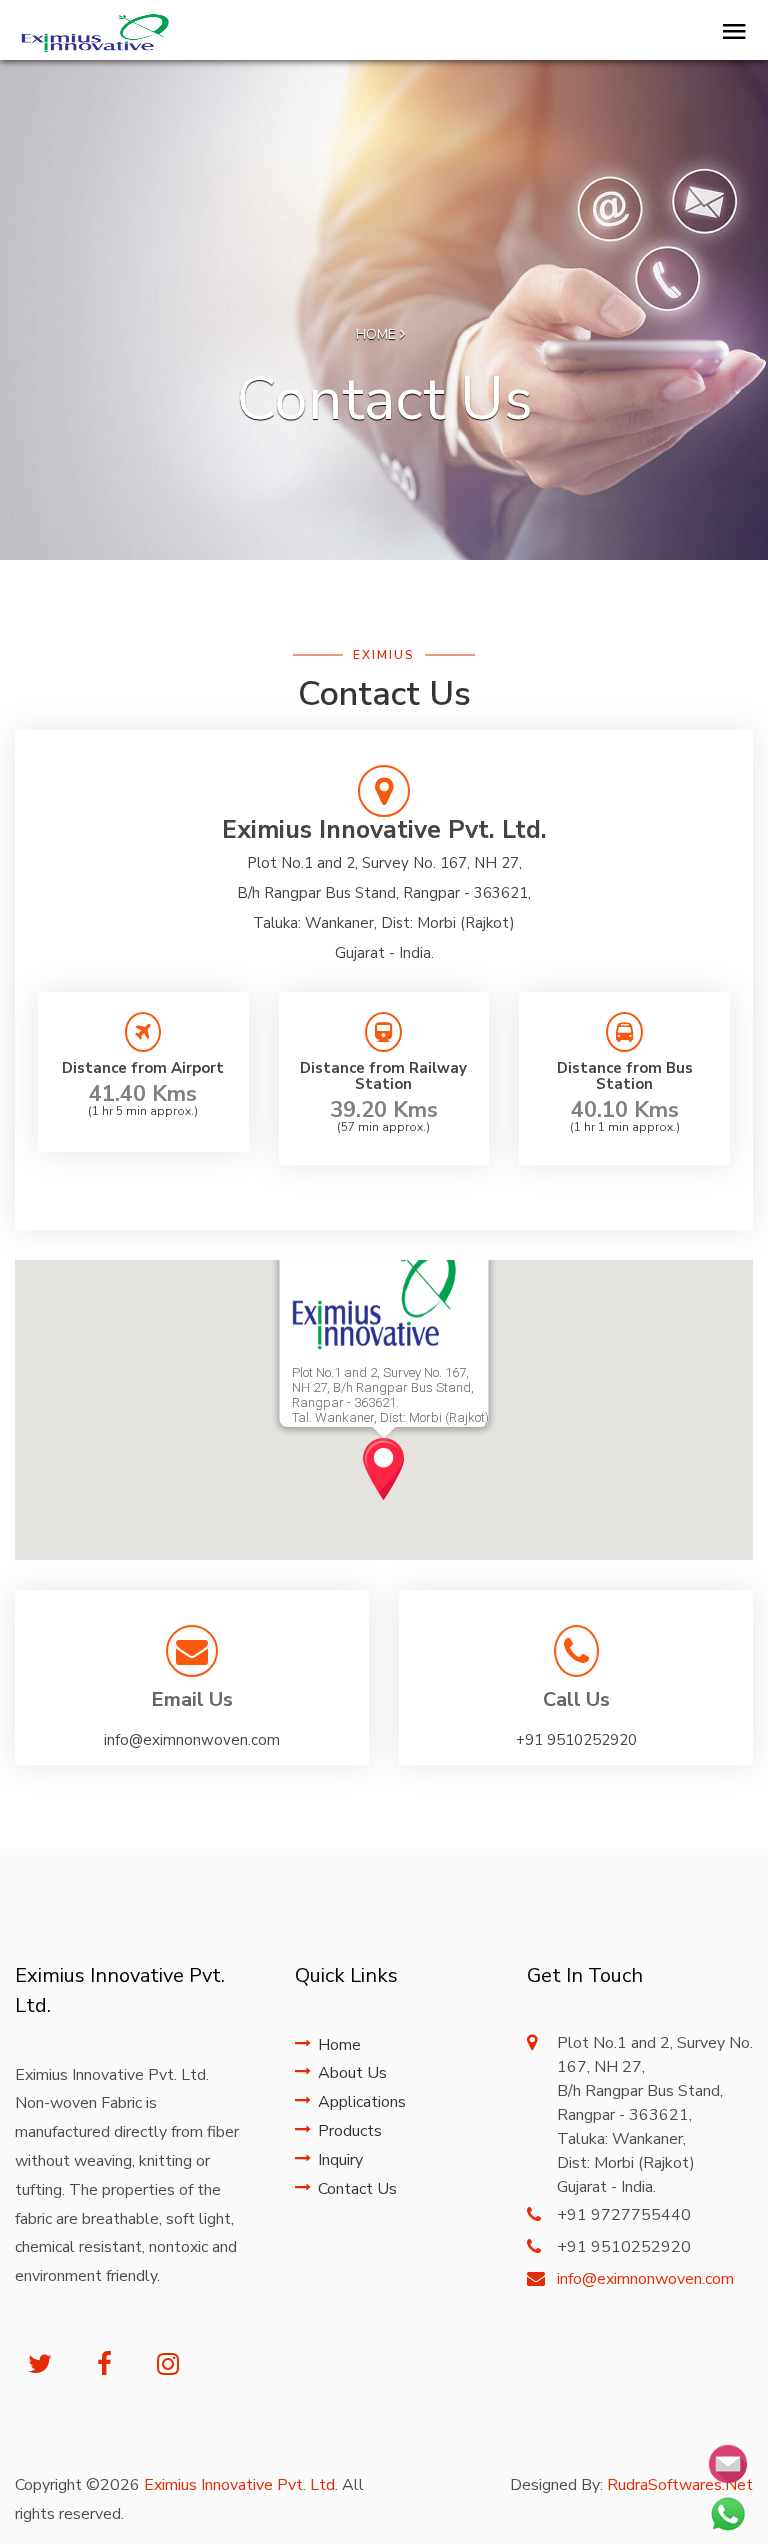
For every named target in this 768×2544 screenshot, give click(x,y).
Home (378, 334)
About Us (352, 2073)
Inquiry (340, 2160)
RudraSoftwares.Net (680, 2485)
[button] (383, 1469)
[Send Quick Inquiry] (728, 2464)
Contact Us (357, 2189)
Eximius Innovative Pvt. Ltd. (241, 2485)
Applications (362, 2102)
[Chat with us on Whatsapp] (728, 2514)
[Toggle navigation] (729, 33)
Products (350, 2131)
